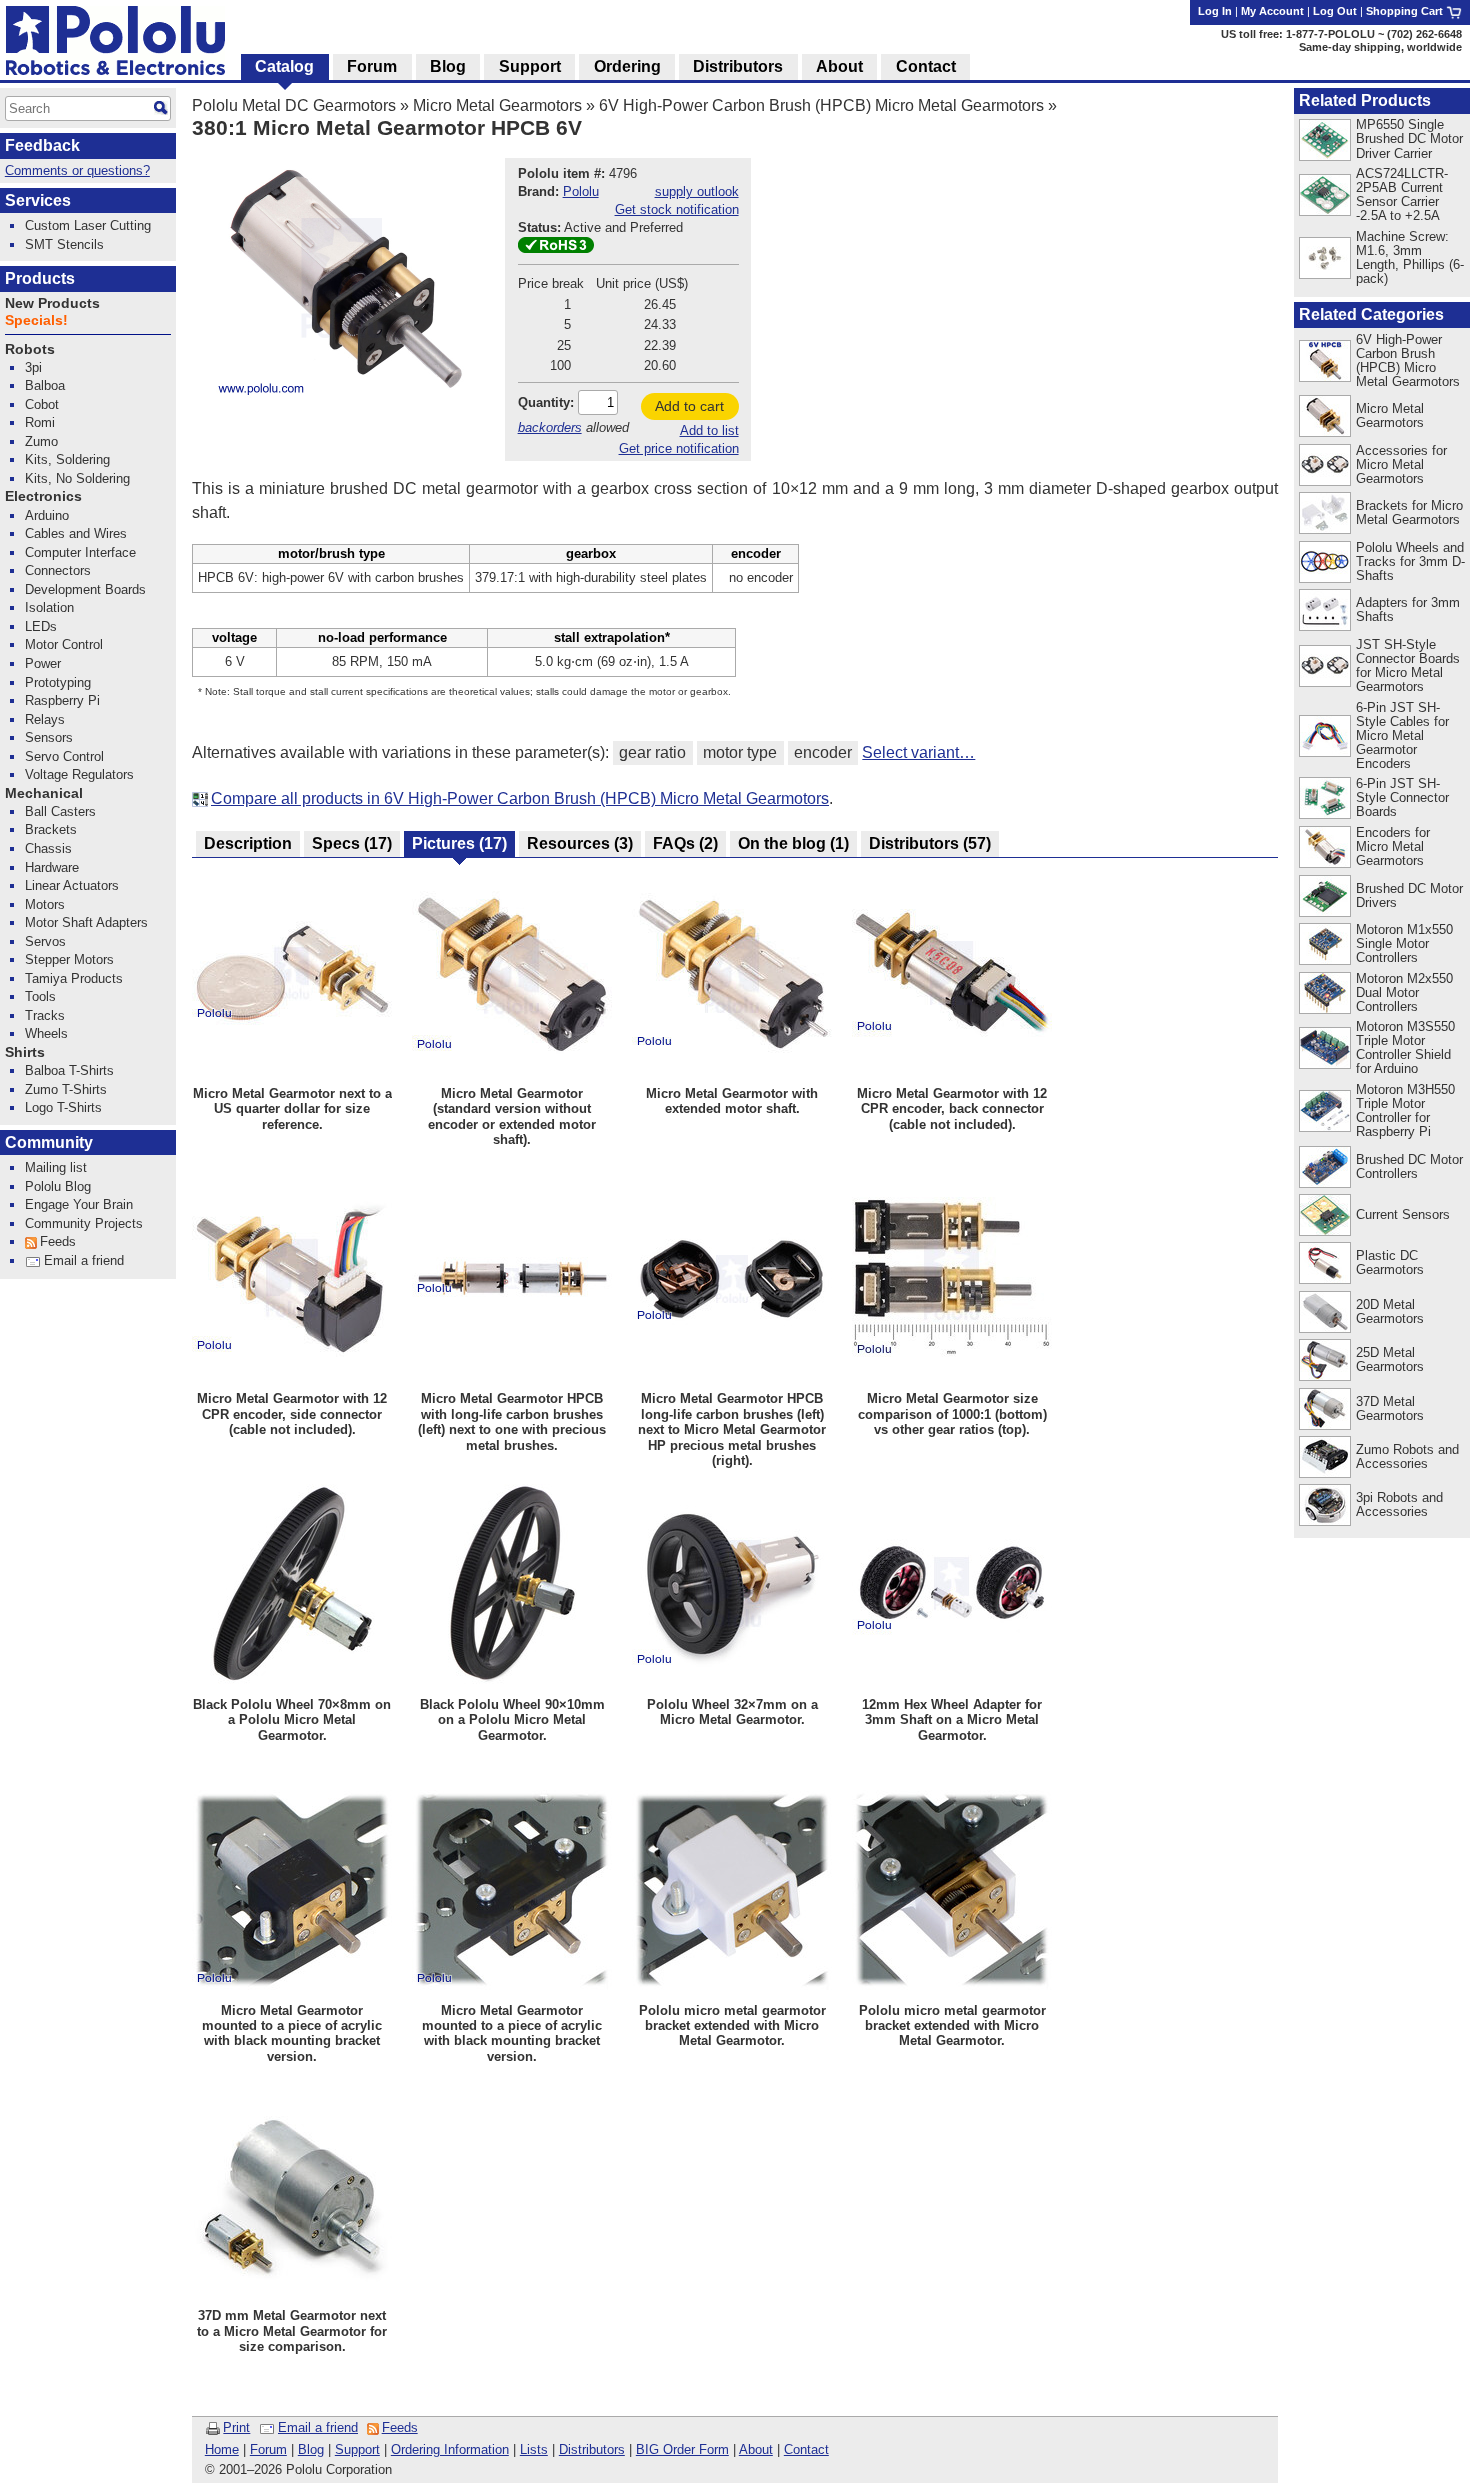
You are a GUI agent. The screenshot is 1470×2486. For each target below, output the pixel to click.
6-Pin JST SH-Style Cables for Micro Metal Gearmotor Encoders (1402, 735)
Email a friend (318, 2427)
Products (40, 278)
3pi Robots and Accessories (1399, 1504)
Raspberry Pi (62, 700)
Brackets (51, 829)
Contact (806, 2449)
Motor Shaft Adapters (86, 922)
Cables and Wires (76, 533)
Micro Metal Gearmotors (497, 105)
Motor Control (64, 644)
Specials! (36, 320)
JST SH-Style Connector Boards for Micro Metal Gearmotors (1408, 665)
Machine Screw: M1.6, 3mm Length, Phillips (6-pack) (1410, 257)
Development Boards (85, 589)
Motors (45, 904)
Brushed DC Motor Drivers (1409, 895)
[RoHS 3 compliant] (556, 248)
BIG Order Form (682, 2449)
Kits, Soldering (67, 459)
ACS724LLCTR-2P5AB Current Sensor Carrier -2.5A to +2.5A (1402, 194)
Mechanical (44, 793)
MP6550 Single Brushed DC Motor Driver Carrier (1409, 138)
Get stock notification (677, 209)
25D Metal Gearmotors (1390, 1359)
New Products (52, 303)
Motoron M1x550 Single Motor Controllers (1404, 943)
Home (222, 2449)
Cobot (42, 404)
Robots (30, 349)
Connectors (58, 570)
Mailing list (56, 1167)
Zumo (41, 441)
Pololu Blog (58, 1186)
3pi (33, 367)
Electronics (43, 496)
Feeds (400, 2427)
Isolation (49, 607)
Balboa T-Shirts (69, 1070)
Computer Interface (80, 552)
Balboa (45, 385)
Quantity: (546, 402)
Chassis (48, 848)
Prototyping (58, 682)
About (756, 2449)
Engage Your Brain (79, 1204)
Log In (1215, 11)
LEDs (41, 626)
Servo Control (64, 756)
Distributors (592, 2449)
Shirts (25, 1052)
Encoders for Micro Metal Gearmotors (1393, 846)
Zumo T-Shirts (66, 1089)
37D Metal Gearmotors (1390, 1408)
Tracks (45, 1015)
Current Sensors (1403, 1214)
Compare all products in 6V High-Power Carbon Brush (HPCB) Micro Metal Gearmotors (520, 798)
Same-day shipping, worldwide (1380, 47)
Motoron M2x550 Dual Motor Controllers (1404, 992)
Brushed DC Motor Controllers (1409, 1166)
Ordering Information (450, 2449)
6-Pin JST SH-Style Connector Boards (1402, 797)
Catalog (284, 66)
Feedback (42, 145)
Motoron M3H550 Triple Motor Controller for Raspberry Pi (1405, 1110)
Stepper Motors (69, 959)
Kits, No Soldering (77, 478)
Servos (45, 941)
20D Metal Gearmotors (1390, 1311)
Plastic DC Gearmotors (1390, 1262)
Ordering (627, 66)
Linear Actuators (72, 885)
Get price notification (679, 448)
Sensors (49, 737)
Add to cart (689, 406)
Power (43, 663)
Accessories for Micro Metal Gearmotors (1401, 464)
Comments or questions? (77, 170)
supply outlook (697, 191)
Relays (45, 719)
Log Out (1335, 11)
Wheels (46, 1033)
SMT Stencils (64, 244)
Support (357, 2449)
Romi (40, 422)
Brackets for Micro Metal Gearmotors (1409, 512)
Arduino (47, 515)
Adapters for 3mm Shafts (1408, 609)
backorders (550, 427)
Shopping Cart (1406, 11)
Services (38, 200)
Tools (40, 996)
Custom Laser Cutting (88, 225)
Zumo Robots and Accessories (1407, 1456)
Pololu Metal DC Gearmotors (294, 105)
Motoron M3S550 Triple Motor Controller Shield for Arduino (1405, 1047)
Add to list (709, 430)
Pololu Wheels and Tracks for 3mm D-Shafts (1410, 561)
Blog (311, 2449)
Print (236, 2427)
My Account (1272, 11)
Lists (534, 2449)
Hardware (52, 867)
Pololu (581, 191)
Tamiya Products (74, 978)
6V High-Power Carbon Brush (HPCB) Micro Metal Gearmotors (821, 105)
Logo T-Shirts (63, 1107)
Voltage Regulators (79, 774)
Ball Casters (60, 811)
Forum (268, 2449)
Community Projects (84, 1223)
